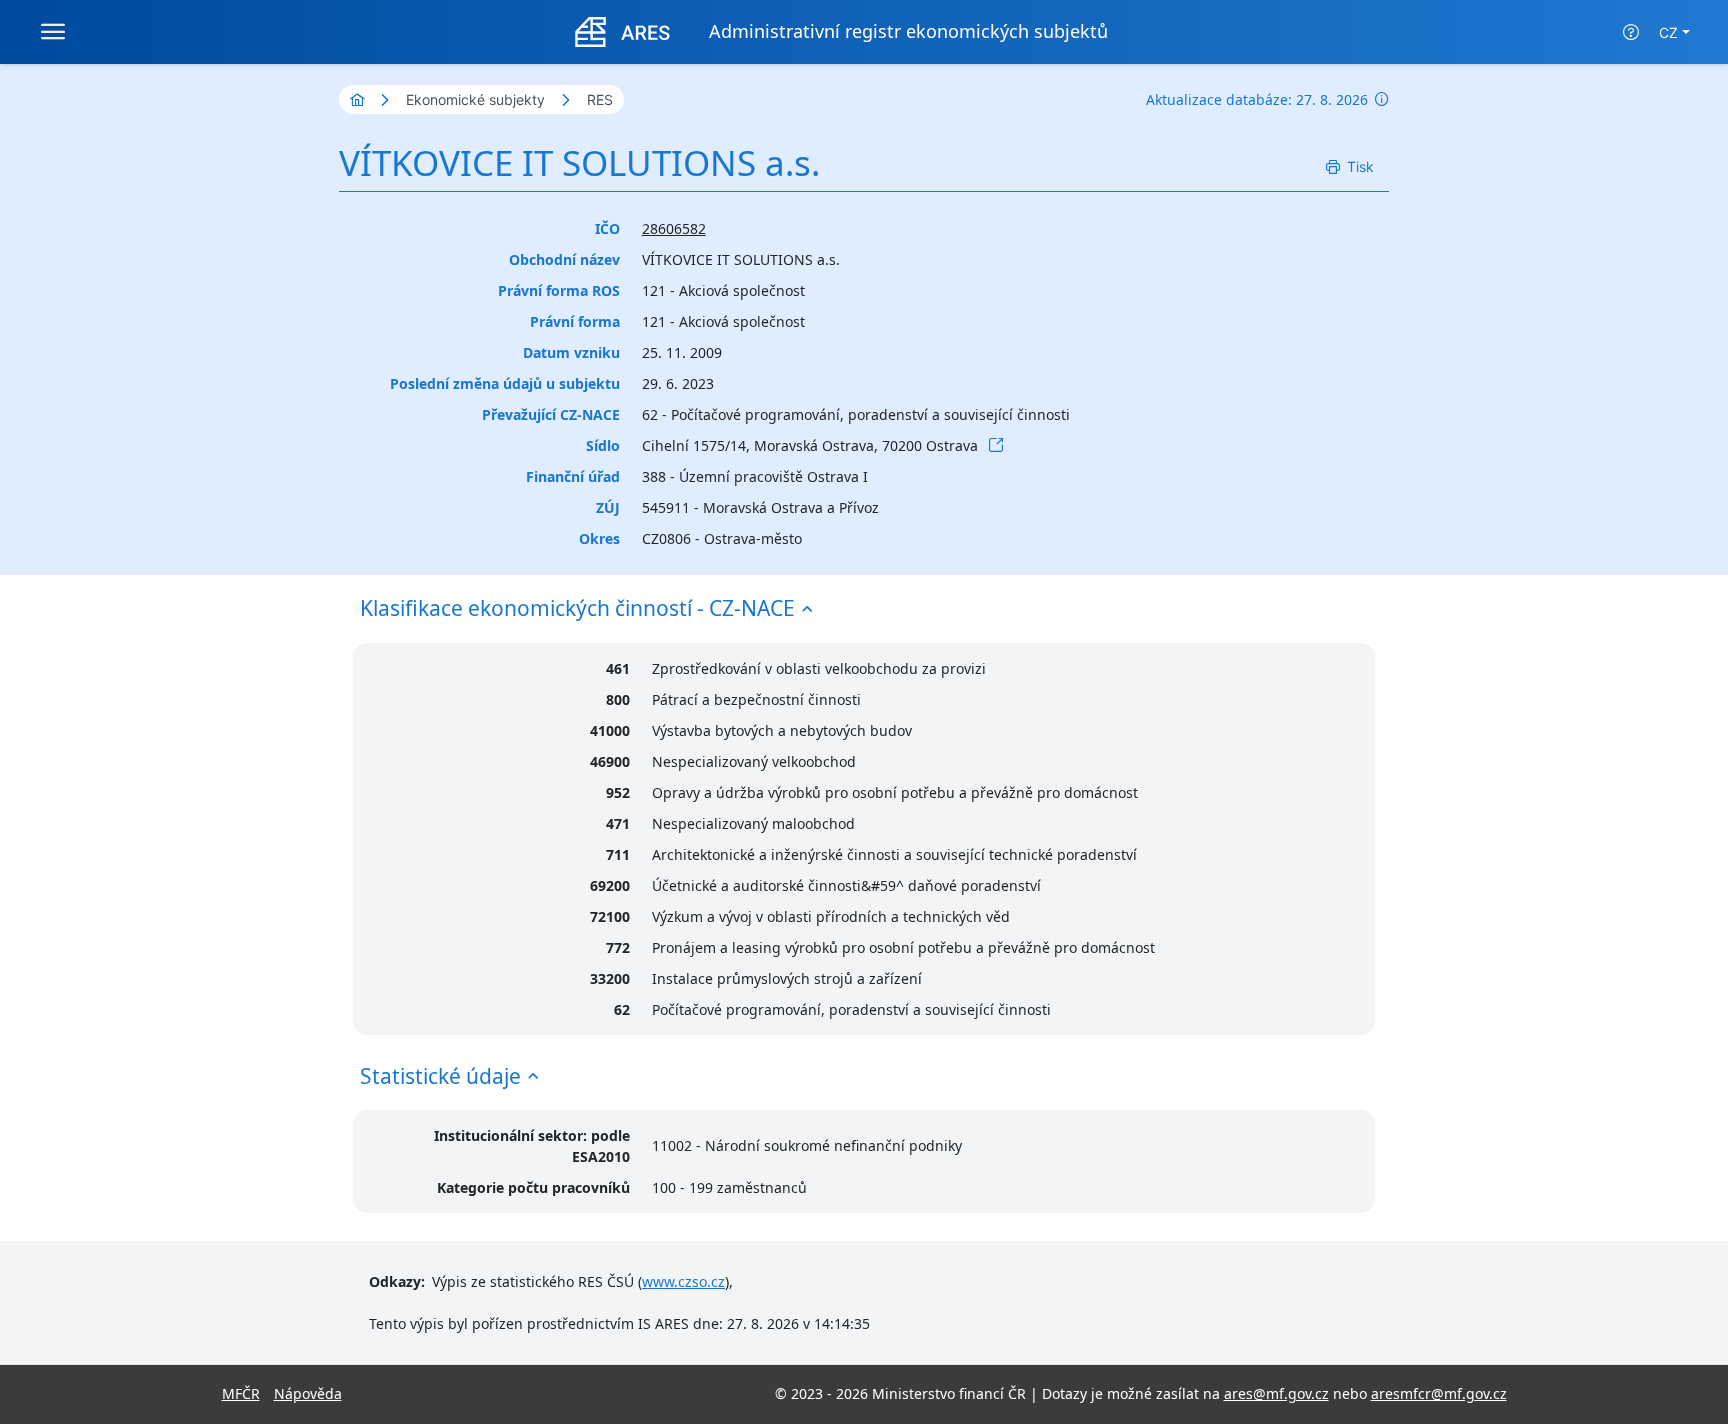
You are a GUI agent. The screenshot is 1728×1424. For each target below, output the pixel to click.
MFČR (241, 1393)
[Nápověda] (1631, 32)
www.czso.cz (683, 1281)
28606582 (674, 228)
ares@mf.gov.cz (1276, 1393)
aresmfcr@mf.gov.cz (1439, 1393)
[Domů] (357, 99)
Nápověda (308, 1393)
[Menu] (53, 32)
